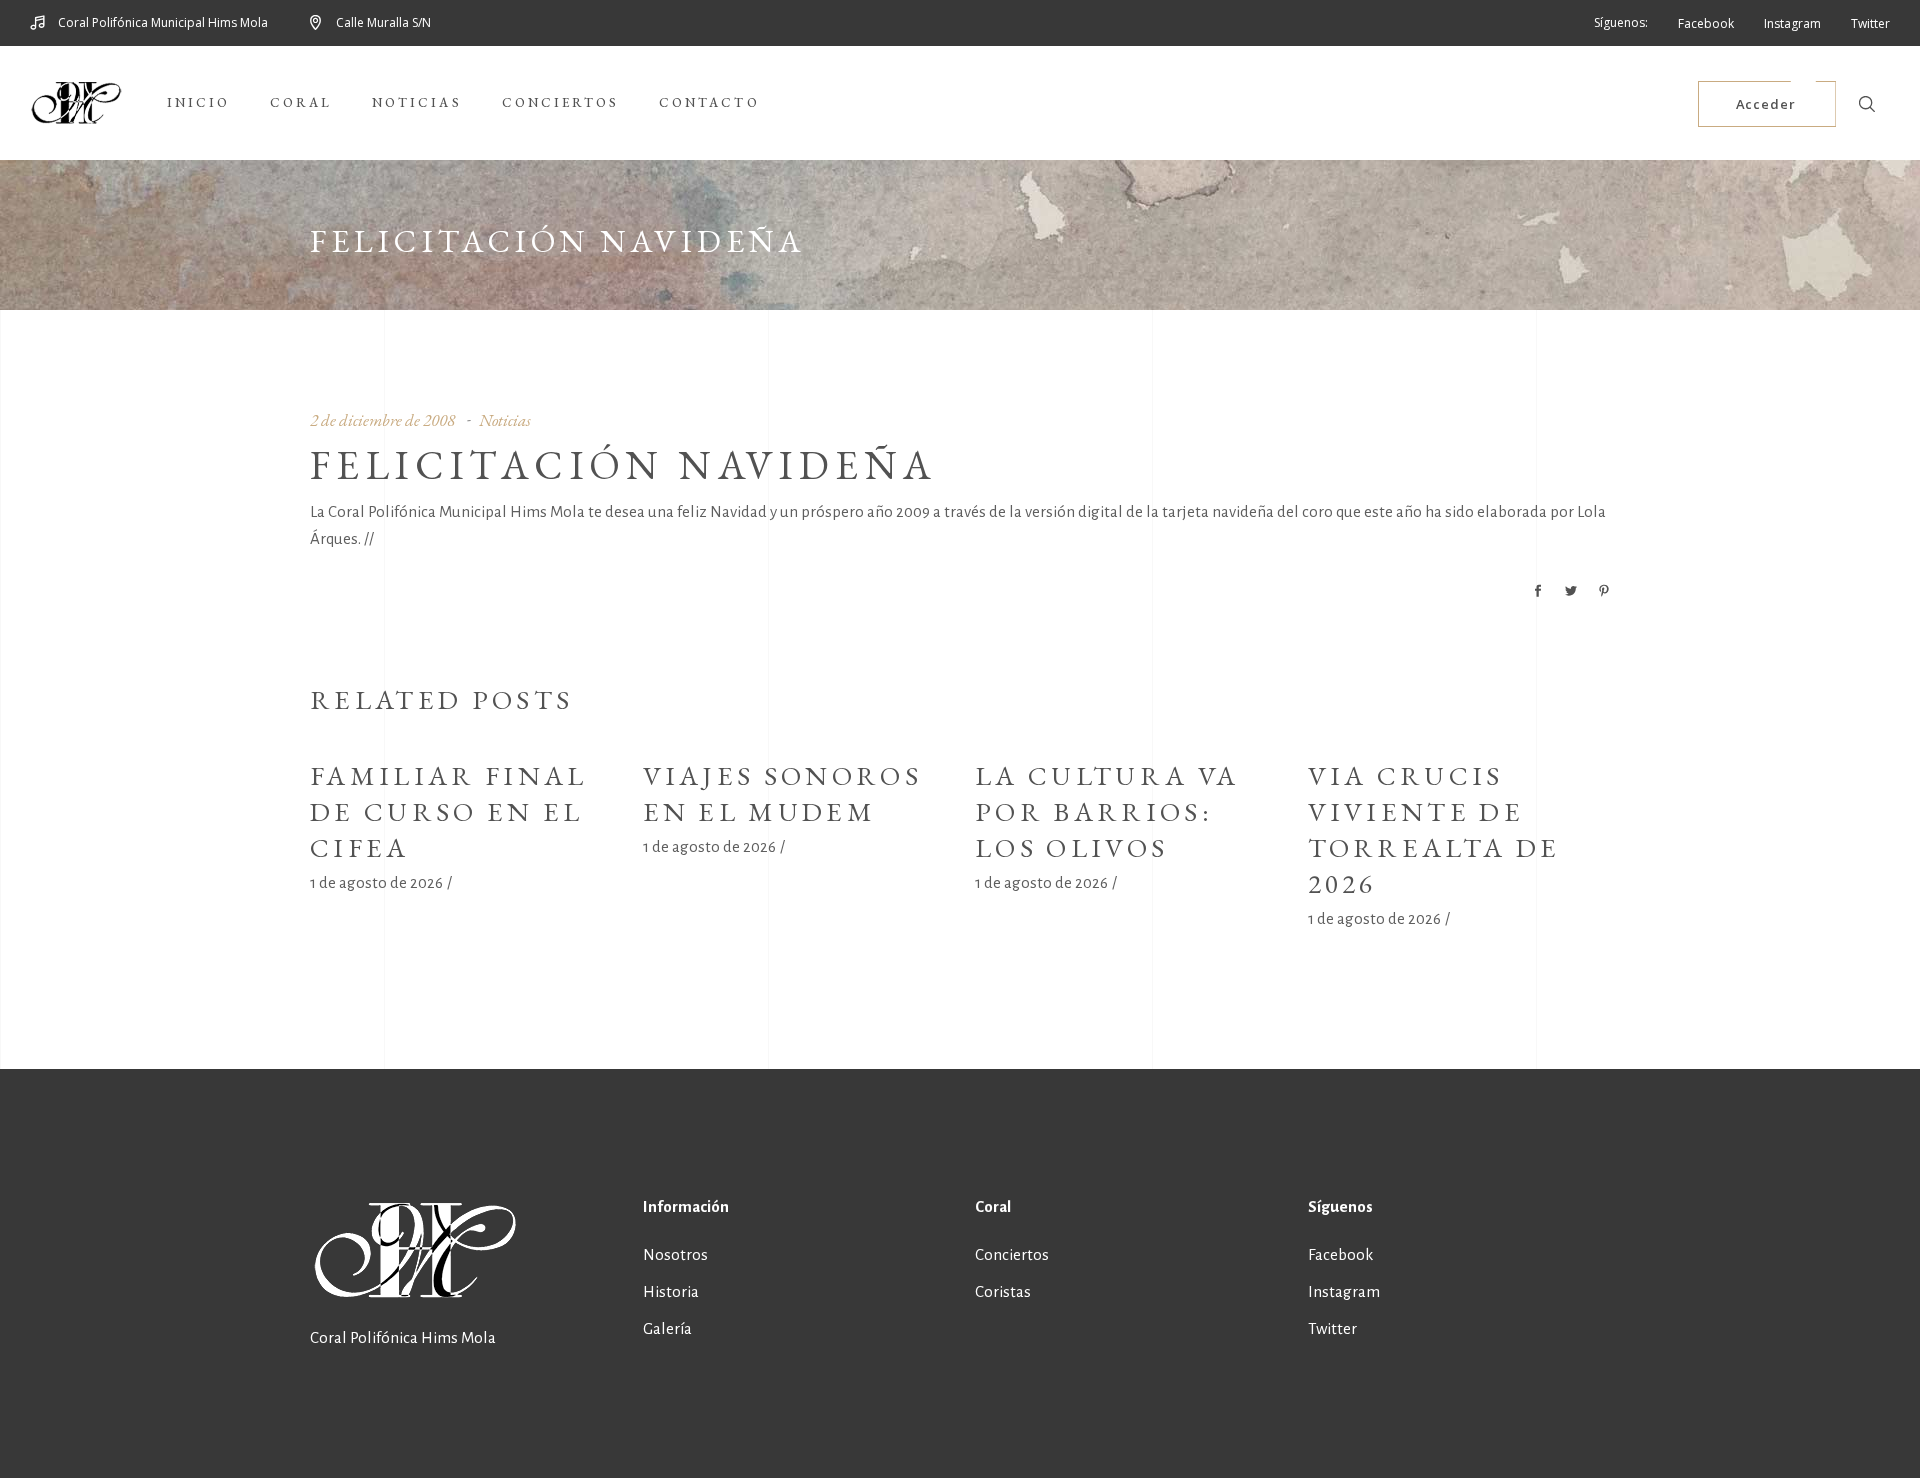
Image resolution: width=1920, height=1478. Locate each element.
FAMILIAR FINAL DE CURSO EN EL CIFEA (448, 811)
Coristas (1003, 1291)
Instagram (1344, 1291)
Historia (671, 1291)
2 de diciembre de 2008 (382, 420)
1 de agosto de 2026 (376, 882)
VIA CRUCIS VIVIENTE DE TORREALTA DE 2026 (1434, 829)
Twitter (1332, 1328)
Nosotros (675, 1254)
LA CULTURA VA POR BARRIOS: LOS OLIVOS (1107, 811)
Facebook (1340, 1254)
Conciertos (1012, 1254)
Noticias (505, 420)
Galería (667, 1328)
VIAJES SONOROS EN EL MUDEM (782, 793)
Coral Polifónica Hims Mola (403, 1337)
